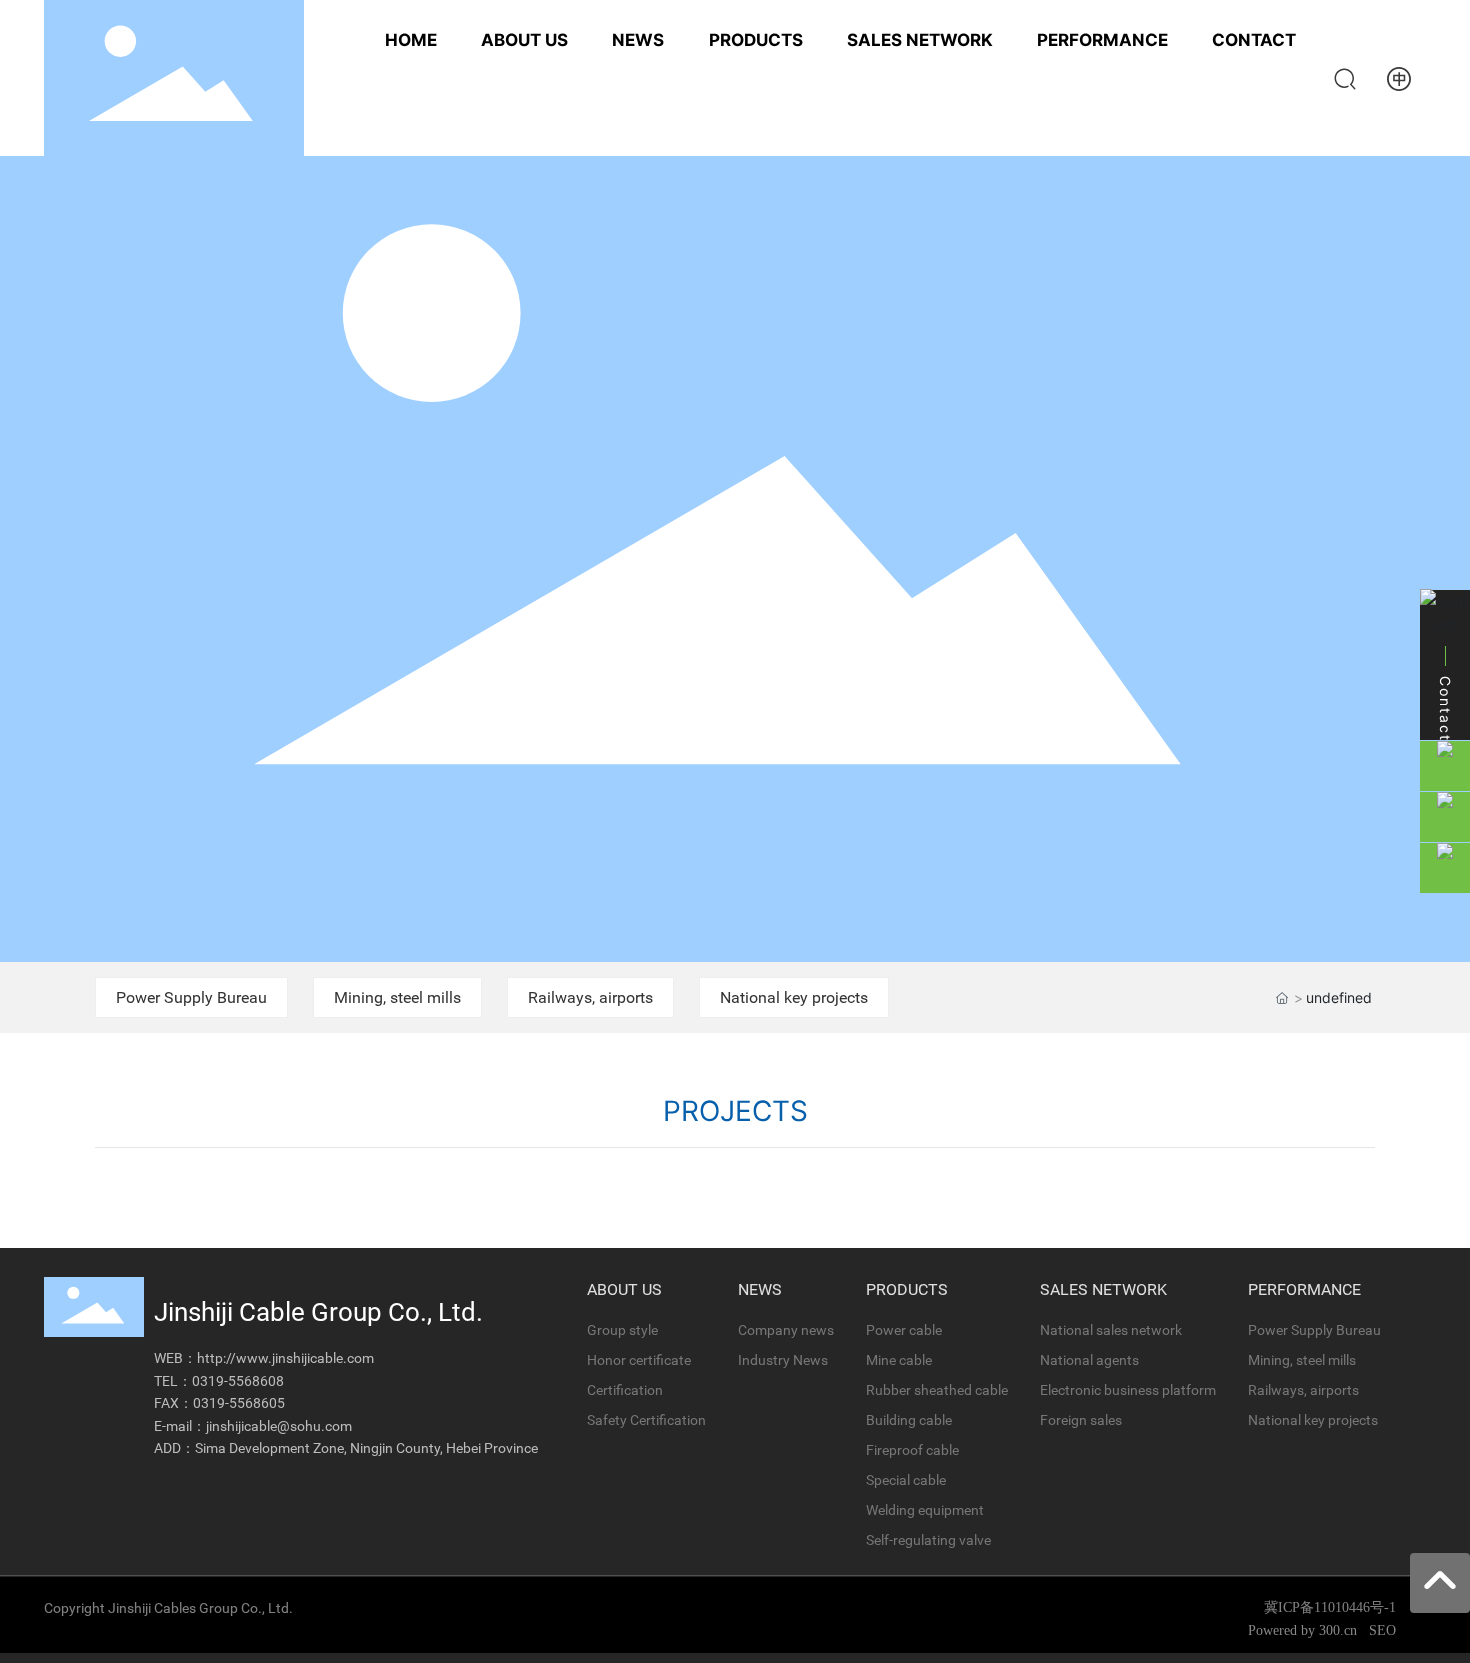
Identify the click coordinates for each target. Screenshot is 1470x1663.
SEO (1382, 1630)
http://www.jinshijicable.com (285, 1358)
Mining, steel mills (397, 997)
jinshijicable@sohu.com (279, 1426)
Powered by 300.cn (1304, 1630)
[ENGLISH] (1399, 76)
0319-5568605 (239, 1403)
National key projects (794, 997)
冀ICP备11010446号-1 (1330, 1607)
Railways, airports (590, 997)
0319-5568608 (238, 1381)
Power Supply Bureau (191, 997)
